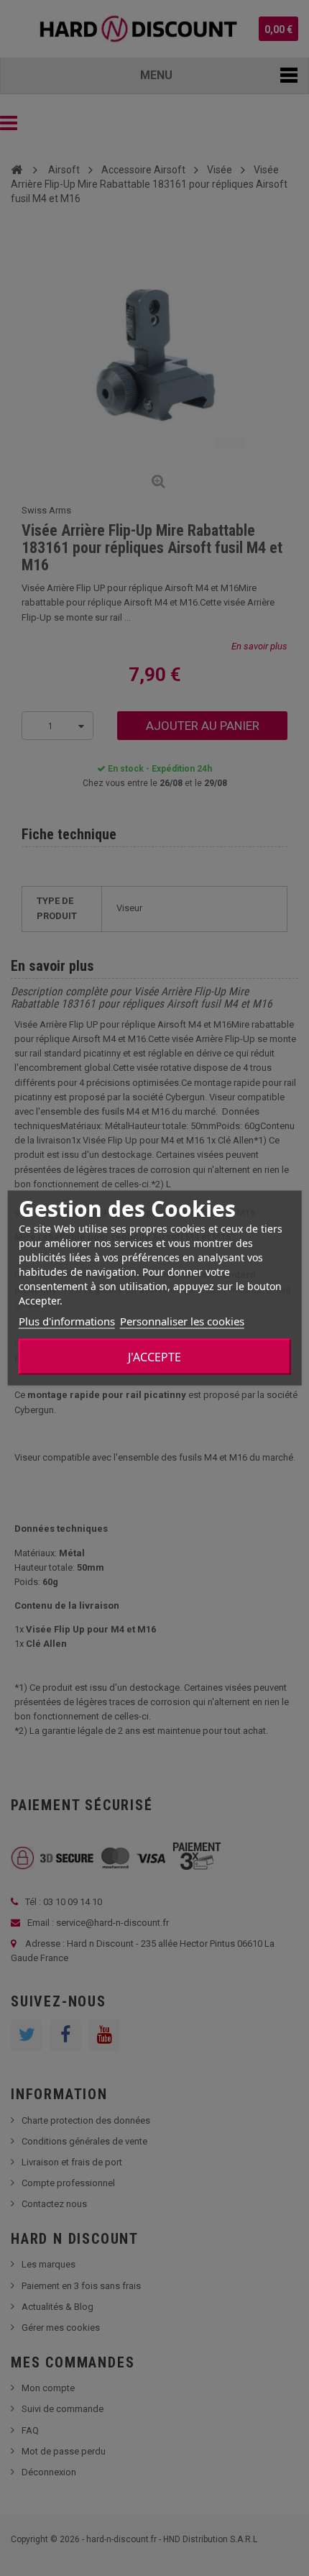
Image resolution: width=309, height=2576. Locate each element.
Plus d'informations (67, 1321)
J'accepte (154, 1357)
